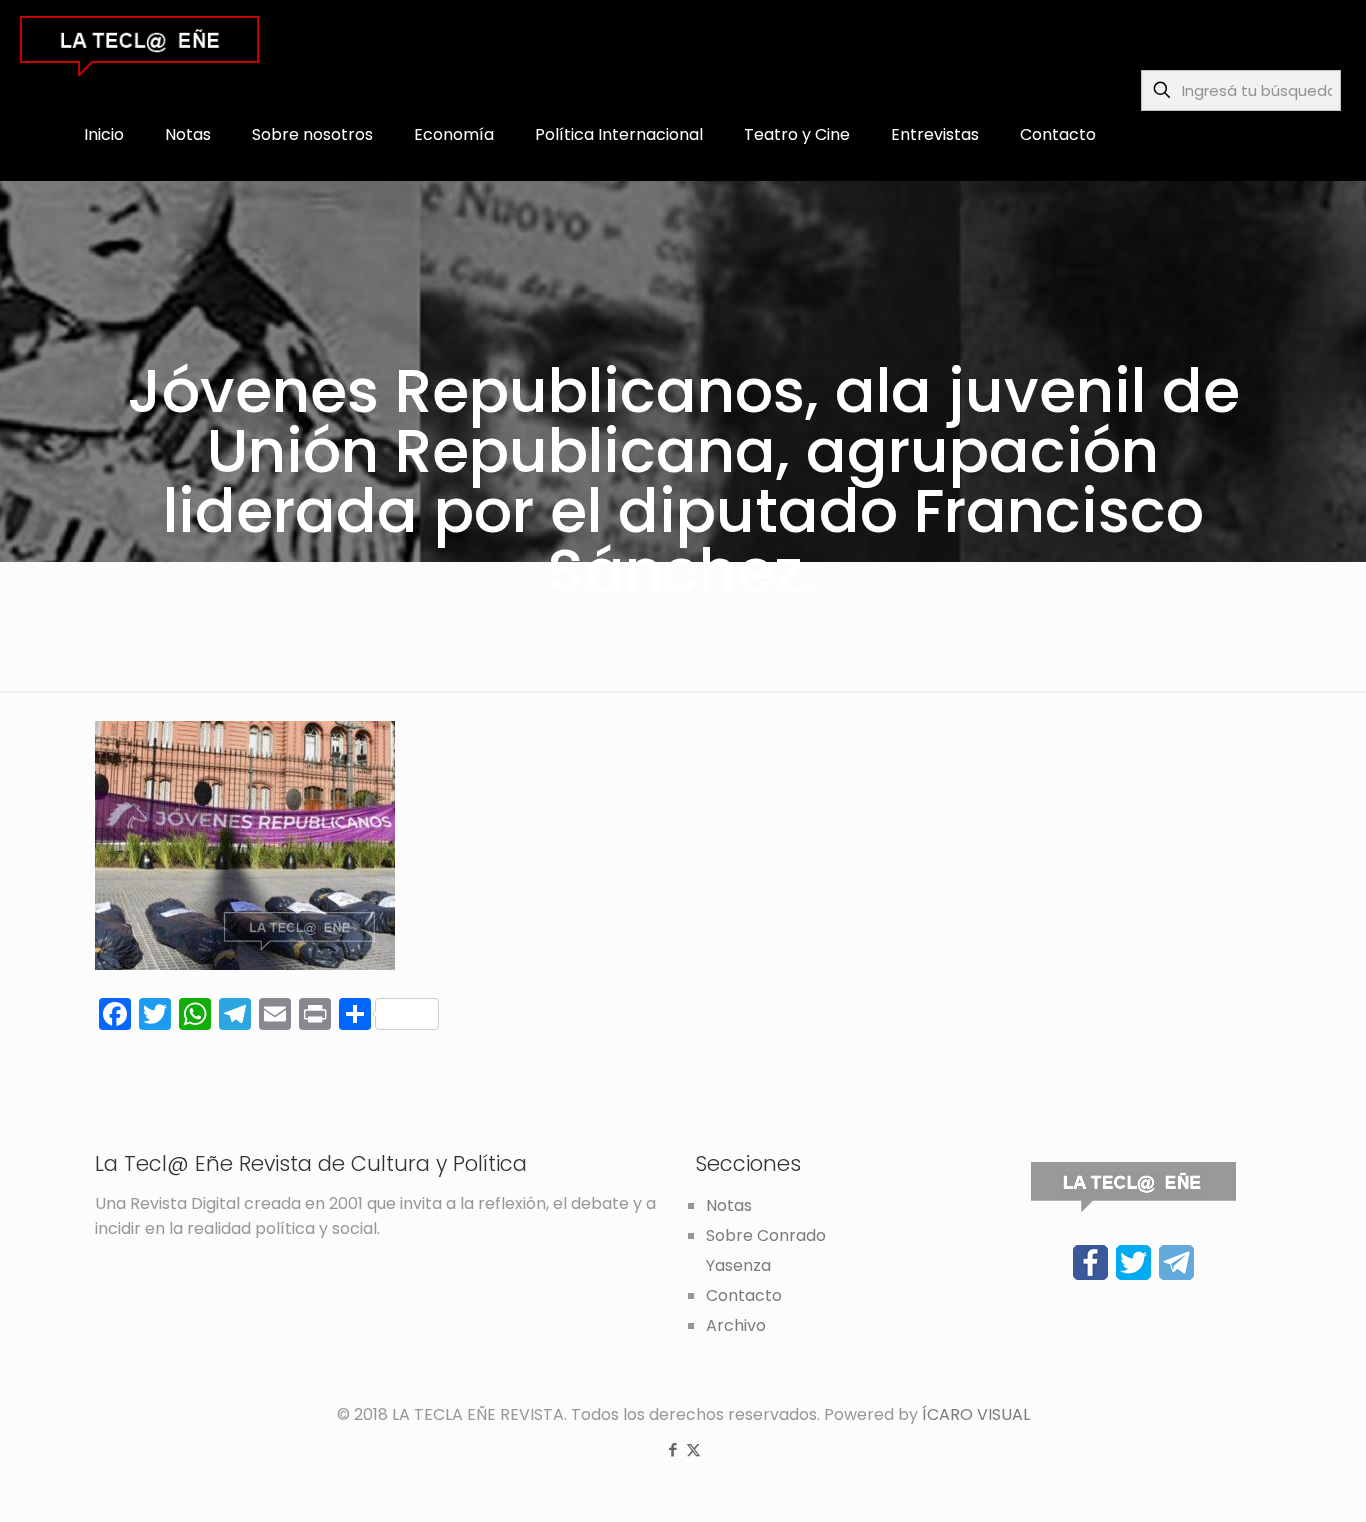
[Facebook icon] (672, 1449)
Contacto (744, 1295)
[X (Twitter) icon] (693, 1449)
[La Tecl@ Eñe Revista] (139, 45)
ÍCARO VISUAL (976, 1414)
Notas (729, 1205)
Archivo (736, 1325)
